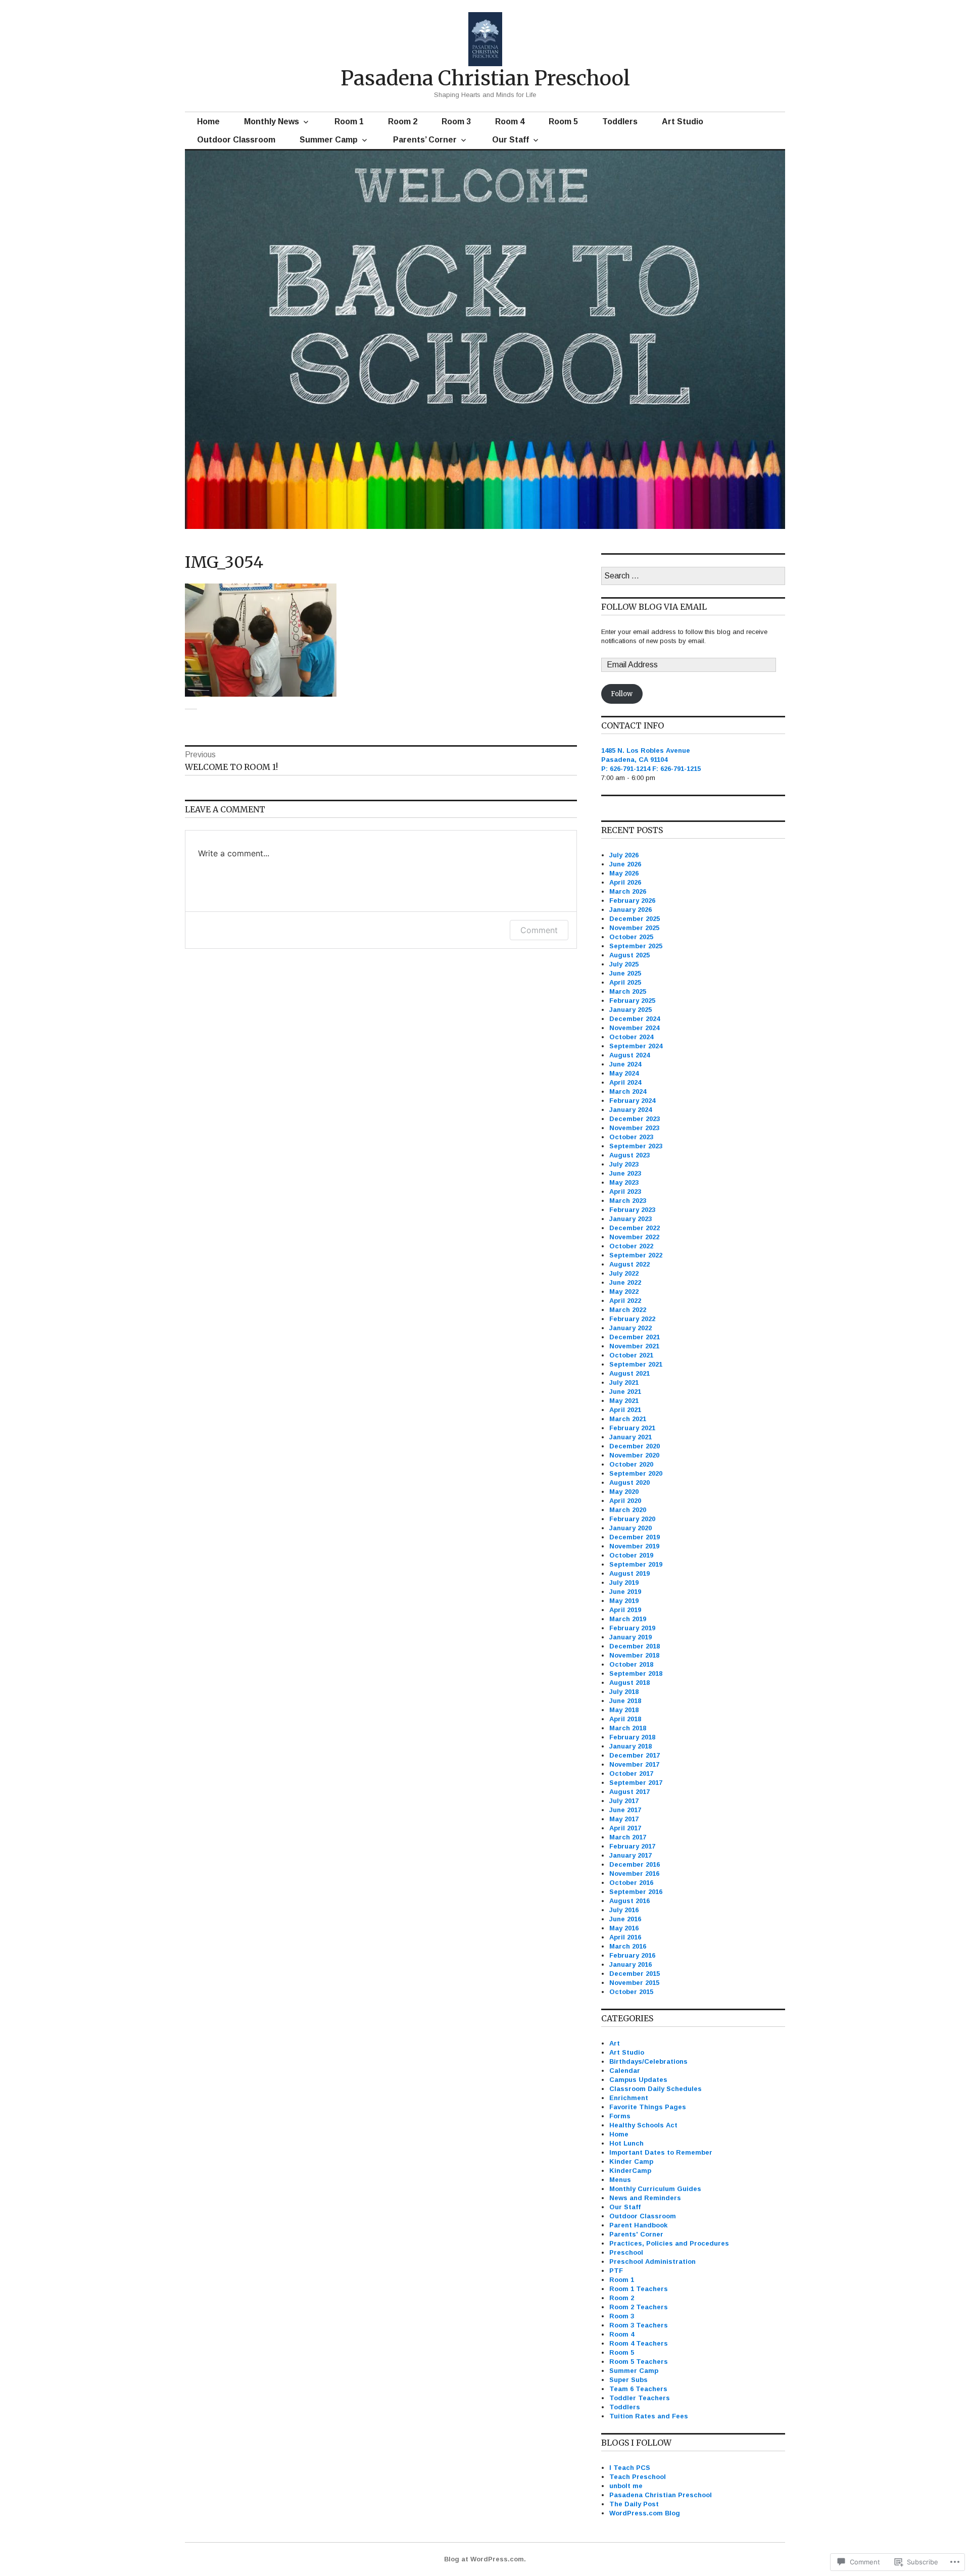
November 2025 (634, 928)
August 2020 (629, 1483)
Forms (620, 2116)
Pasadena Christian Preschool (485, 78)
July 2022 (624, 1273)
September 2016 (636, 1892)
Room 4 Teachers (639, 2343)
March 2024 (628, 1091)
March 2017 (628, 1837)
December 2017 (635, 1755)
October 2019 (631, 1555)
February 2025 (632, 1001)
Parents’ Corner (425, 140)
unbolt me (626, 2486)
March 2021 (628, 1419)
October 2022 (631, 1246)
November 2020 (634, 1455)
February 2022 (632, 1319)
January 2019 (630, 1637)
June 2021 (625, 1392)
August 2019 (629, 1573)
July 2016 (624, 1910)
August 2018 (629, 1683)
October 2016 (631, 1883)
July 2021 (624, 1382)
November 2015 (634, 1983)
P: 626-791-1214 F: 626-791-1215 (651, 769)
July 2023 (624, 1164)
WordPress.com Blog (645, 2513)
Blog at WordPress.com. (485, 2559)
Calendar (625, 2071)
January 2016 (630, 1964)
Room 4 (510, 121)
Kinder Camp (631, 2161)
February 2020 (632, 1519)
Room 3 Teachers (639, 2325)
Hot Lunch (626, 2143)
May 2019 (624, 1601)
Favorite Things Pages (648, 2107)
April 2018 (625, 1719)
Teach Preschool (638, 2477)
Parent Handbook (638, 2225)
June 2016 (625, 1919)
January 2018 (630, 1746)
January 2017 (630, 1855)
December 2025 (635, 919)
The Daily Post (634, 2504)
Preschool (626, 2252)
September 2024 (636, 1046)
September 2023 (636, 1146)
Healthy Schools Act (643, 2125)
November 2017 (634, 1764)
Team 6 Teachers (638, 2389)
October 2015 (631, 1992)
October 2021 (631, 1355)
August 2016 (629, 1901)
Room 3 (456, 121)
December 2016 (635, 1864)
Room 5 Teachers (639, 2362)
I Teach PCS (630, 2468)
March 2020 (628, 1510)
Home (208, 121)
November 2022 (634, 1237)
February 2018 (632, 1737)
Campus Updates (638, 2080)
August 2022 (629, 1264)
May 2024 (624, 1073)
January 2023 (630, 1219)
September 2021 (636, 1364)
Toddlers (620, 121)
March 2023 (628, 1201)
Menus (620, 2180)
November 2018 (634, 1655)
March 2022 (628, 1310)
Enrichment (629, 2098)
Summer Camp (329, 140)
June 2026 (625, 864)
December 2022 (635, 1228)
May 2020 (624, 1492)
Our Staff (511, 140)
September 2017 (636, 1783)
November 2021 (634, 1346)
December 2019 (635, 1537)
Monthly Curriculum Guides (655, 2189)
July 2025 (624, 964)
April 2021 (625, 1410)
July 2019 (624, 1583)
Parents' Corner (636, 2234)
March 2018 (628, 1728)
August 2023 (629, 1155)
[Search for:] (693, 576)
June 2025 (625, 973)
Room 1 (349, 121)
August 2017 (629, 1792)
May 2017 (624, 1819)
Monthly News (272, 121)
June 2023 (625, 1173)
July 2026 (624, 855)
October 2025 (631, 937)
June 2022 (625, 1282)
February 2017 (632, 1846)
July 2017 (624, 1801)
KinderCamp (630, 2171)
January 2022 (630, 1328)
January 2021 (630, 1437)
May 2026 (624, 873)
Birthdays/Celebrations (648, 2061)
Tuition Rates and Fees (649, 2416)
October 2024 (631, 1037)
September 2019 (636, 1564)
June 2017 (625, 1810)
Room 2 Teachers (639, 2307)
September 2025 (636, 946)
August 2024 (629, 1055)
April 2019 (625, 1610)
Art (615, 2043)
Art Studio (683, 121)
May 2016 (624, 1928)
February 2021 (632, 1428)
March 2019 (628, 1619)
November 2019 (634, 1546)
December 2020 (635, 1446)
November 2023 (634, 1128)
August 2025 (629, 955)
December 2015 (635, 1974)
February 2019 (632, 1628)
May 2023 (624, 1182)
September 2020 (636, 1473)
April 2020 (625, 1501)
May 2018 (624, 1710)
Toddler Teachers (640, 2398)
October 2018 (631, 1664)
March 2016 (628, 1946)
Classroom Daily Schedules (656, 2089)
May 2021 (624, 1401)
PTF (616, 2271)
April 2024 (625, 1082)
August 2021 (629, 1373)
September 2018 (636, 1673)
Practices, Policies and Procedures (669, 2243)
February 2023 (632, 1210)
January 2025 (630, 1010)
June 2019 (625, 1592)
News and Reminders (645, 2198)
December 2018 (635, 1646)
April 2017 (625, 1828)
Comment (539, 930)
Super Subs (628, 2380)
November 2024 (634, 1028)
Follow (622, 694)
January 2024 (630, 1110)
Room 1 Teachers (639, 2289)
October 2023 (631, 1137)
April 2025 (625, 982)
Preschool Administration (652, 2262)
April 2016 (625, 1937)
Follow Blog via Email (654, 607)
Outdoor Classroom (236, 140)
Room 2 (403, 121)
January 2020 (630, 1528)
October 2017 (631, 1773)
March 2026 (628, 891)
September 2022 (636, 1255)
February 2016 (632, 1955)
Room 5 (563, 121)
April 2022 (625, 1301)
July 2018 (624, 1692)
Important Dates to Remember (661, 2152)
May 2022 (624, 1292)
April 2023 (625, 1192)
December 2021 (635, 1337)
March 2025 (628, 991)
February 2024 (632, 1101)
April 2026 (625, 882)
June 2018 (625, 1701)
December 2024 (635, 1019)
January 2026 (630, 910)
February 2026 (632, 901)
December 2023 (635, 1119)
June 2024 (625, 1064)
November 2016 (634, 1874)
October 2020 (631, 1464)
